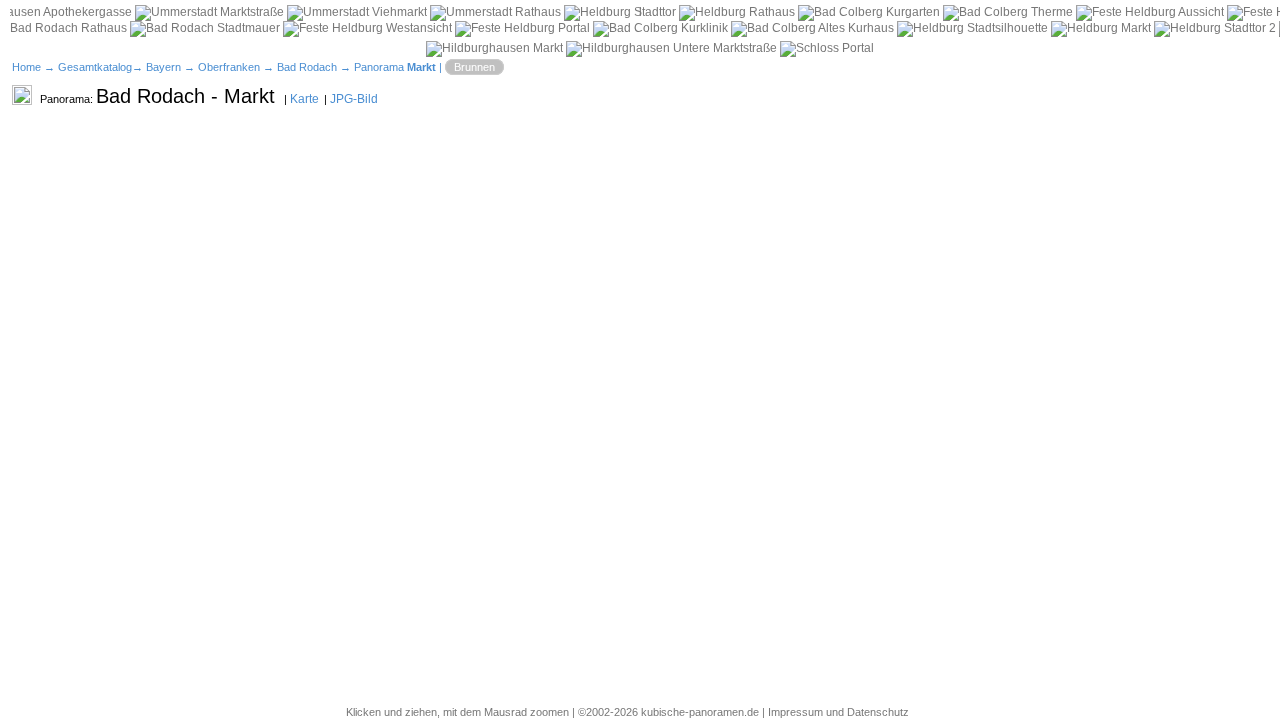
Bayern (163, 67)
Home (26, 67)
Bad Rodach (307, 67)
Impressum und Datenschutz (838, 712)
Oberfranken (229, 67)
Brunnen (474, 67)
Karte (304, 99)
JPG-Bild (354, 99)
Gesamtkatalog (95, 67)
